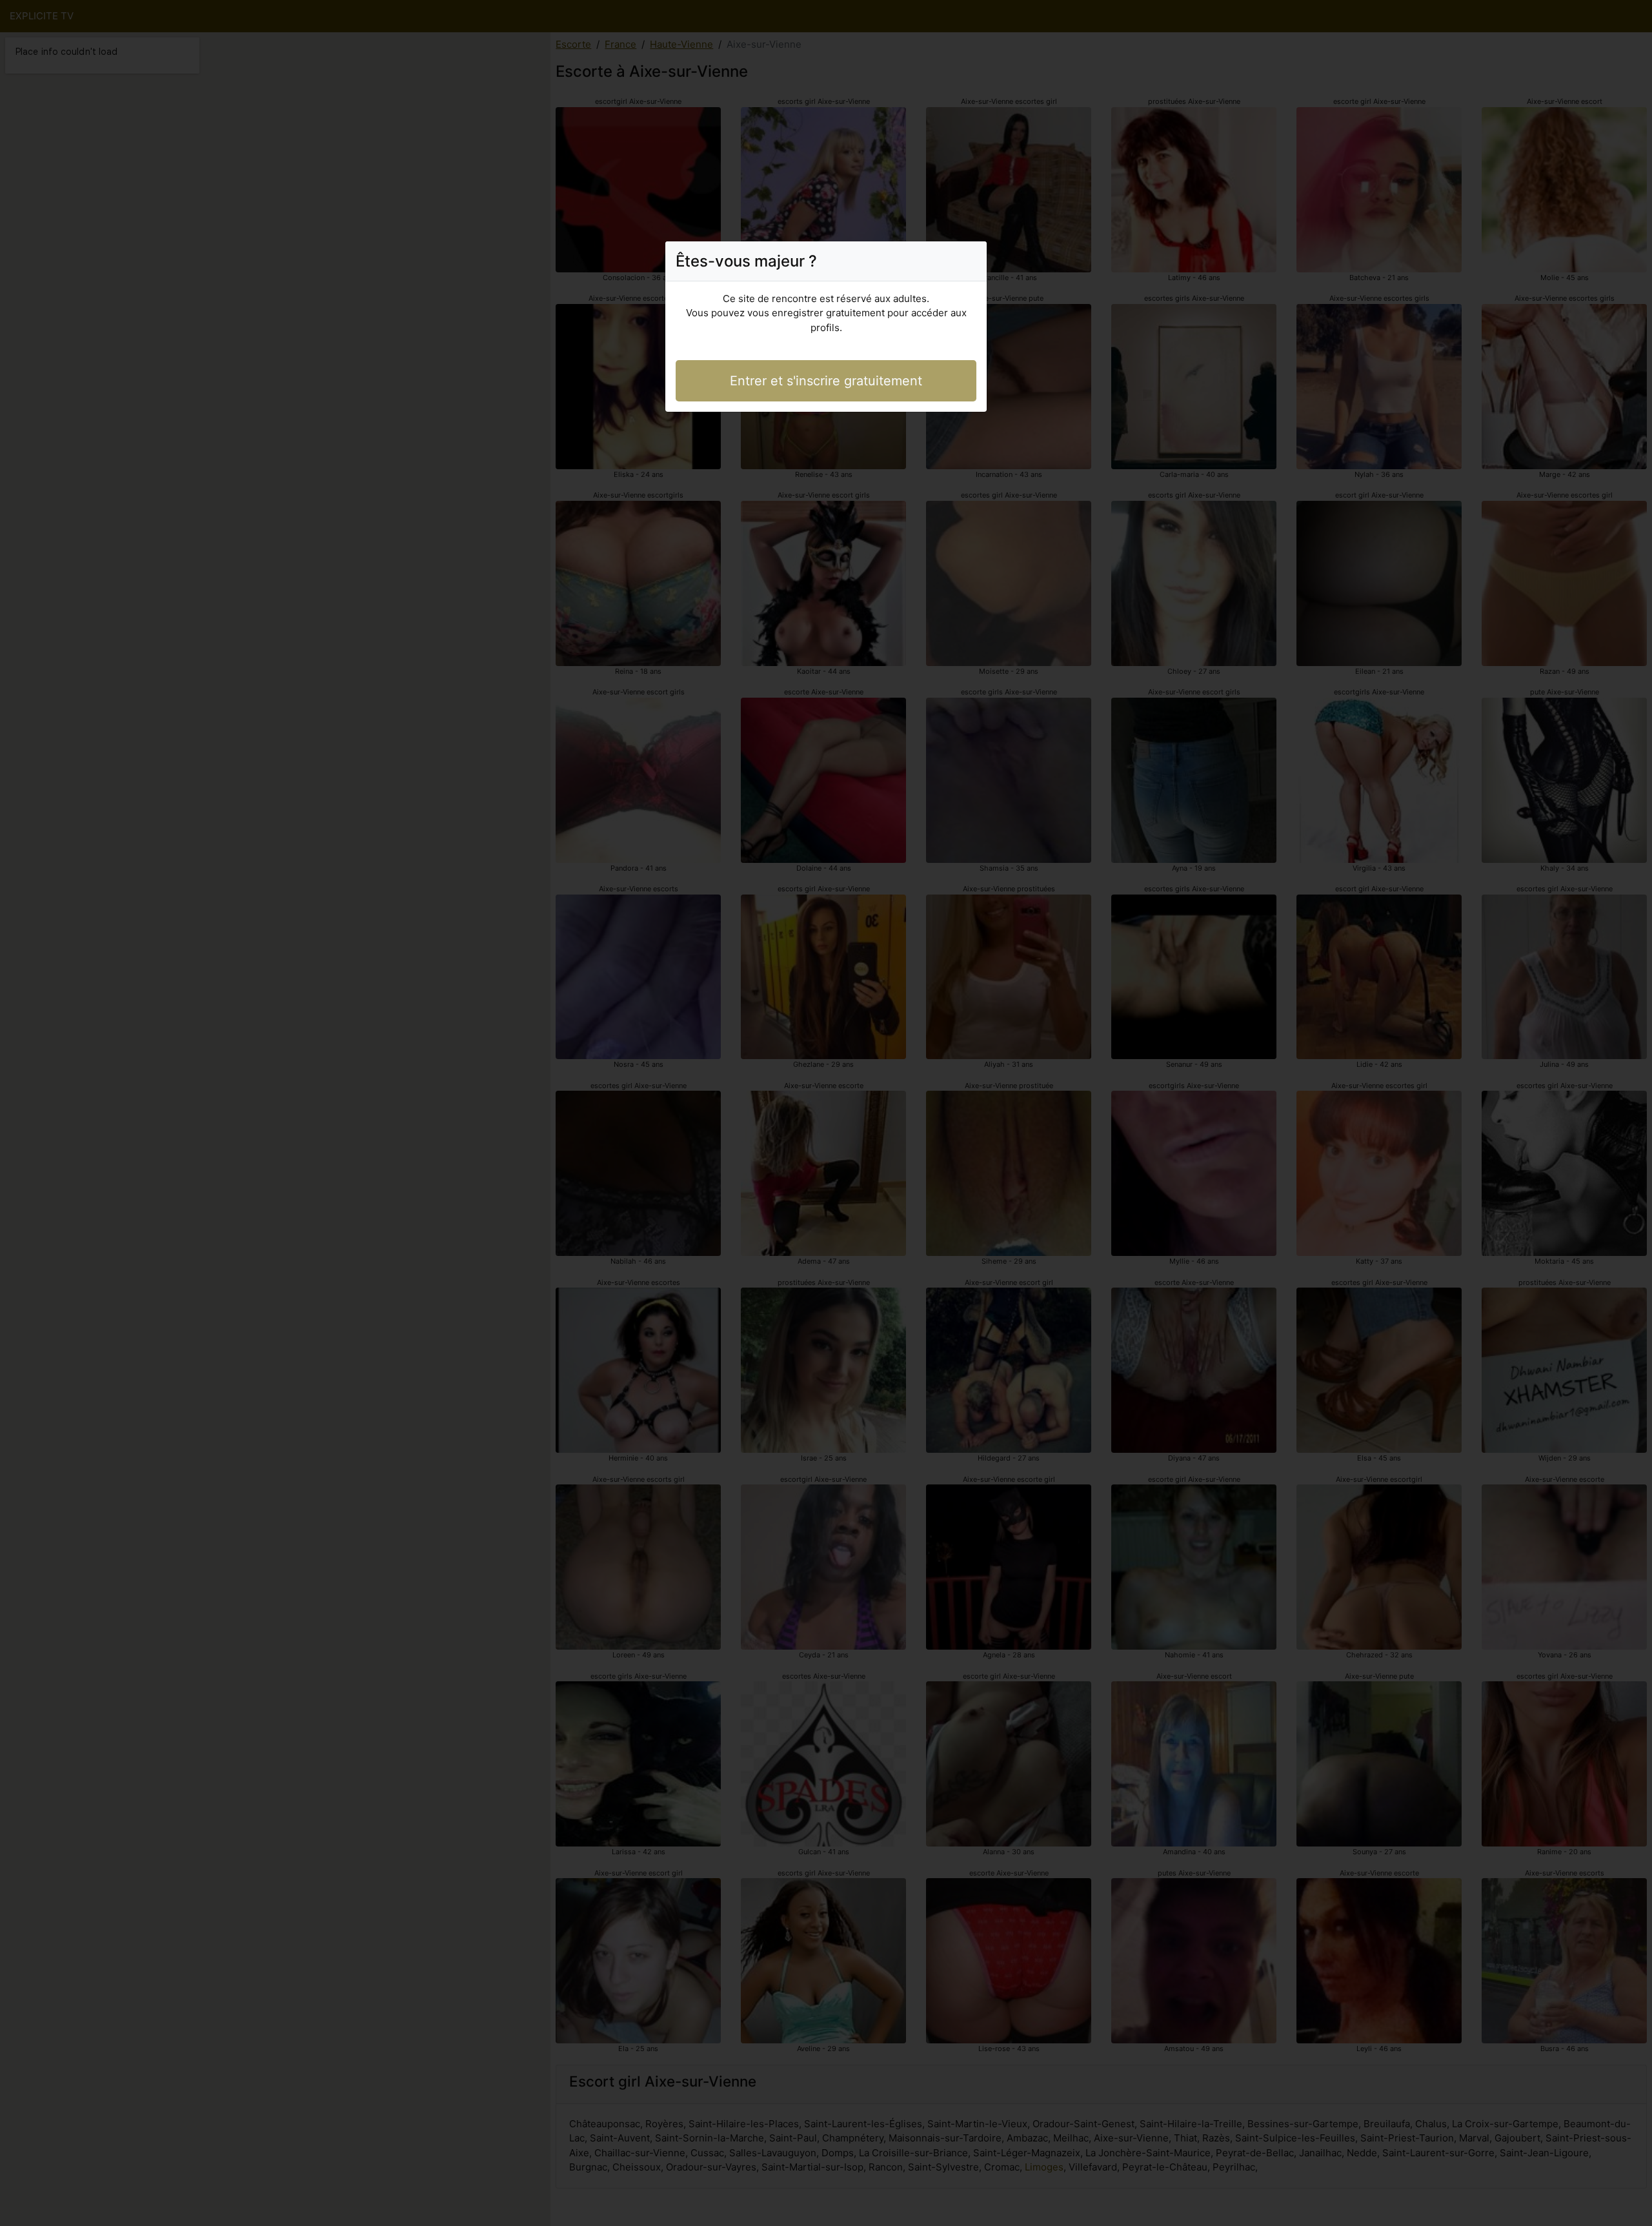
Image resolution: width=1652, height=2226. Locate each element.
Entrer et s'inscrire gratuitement (826, 381)
